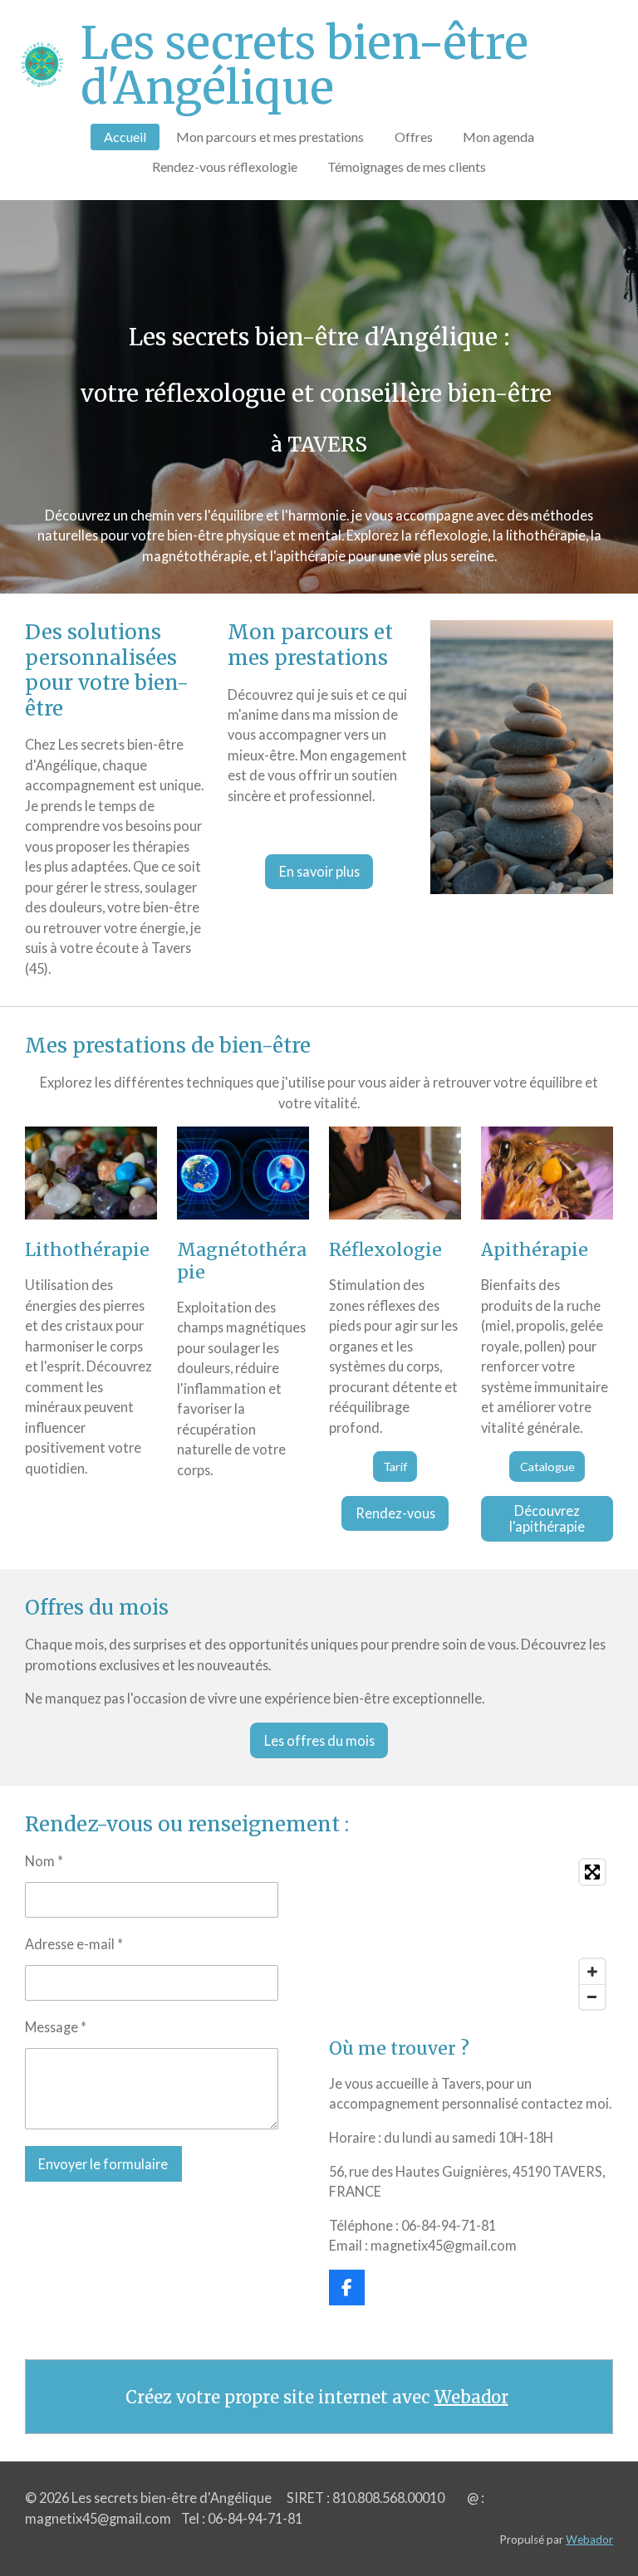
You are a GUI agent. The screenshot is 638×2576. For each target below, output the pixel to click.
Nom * (44, 1861)
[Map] (471, 1934)
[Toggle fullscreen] (592, 1872)
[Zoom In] (592, 1972)
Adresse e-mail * (74, 1944)
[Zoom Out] (592, 1997)
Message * (56, 2027)
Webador (471, 2397)
